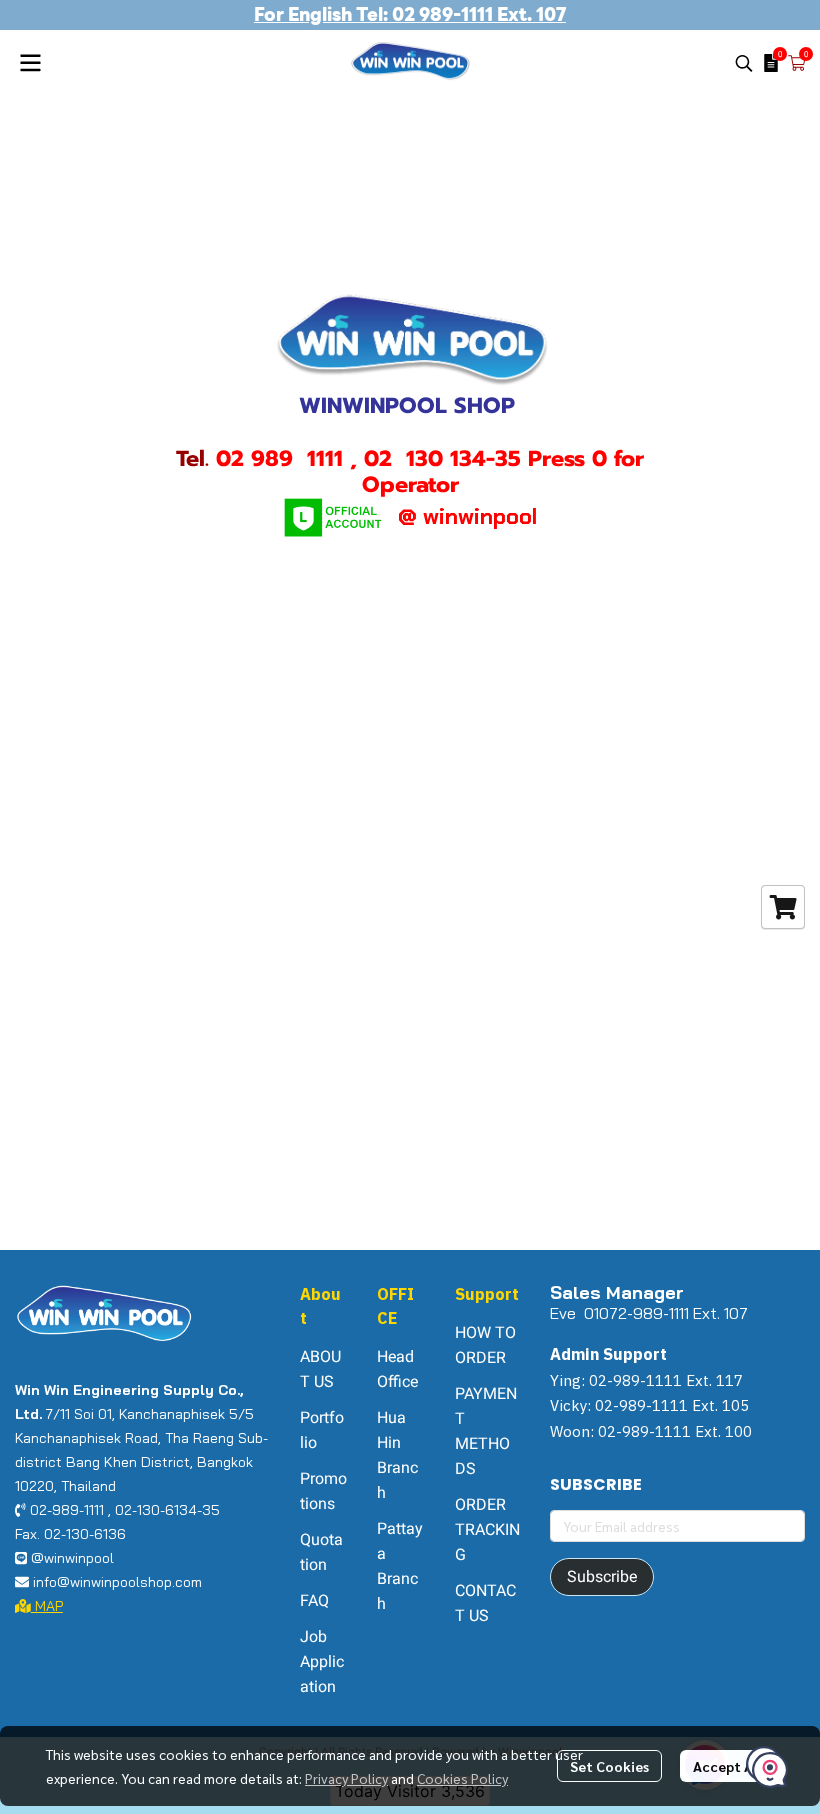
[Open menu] (30, 63)
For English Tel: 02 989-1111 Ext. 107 (410, 14)
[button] (744, 63)
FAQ (314, 1600)
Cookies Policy (462, 1778)
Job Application (322, 1661)
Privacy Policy (346, 1778)
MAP (47, 1606)
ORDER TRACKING (487, 1529)
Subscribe (602, 1576)
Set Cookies (609, 1766)
